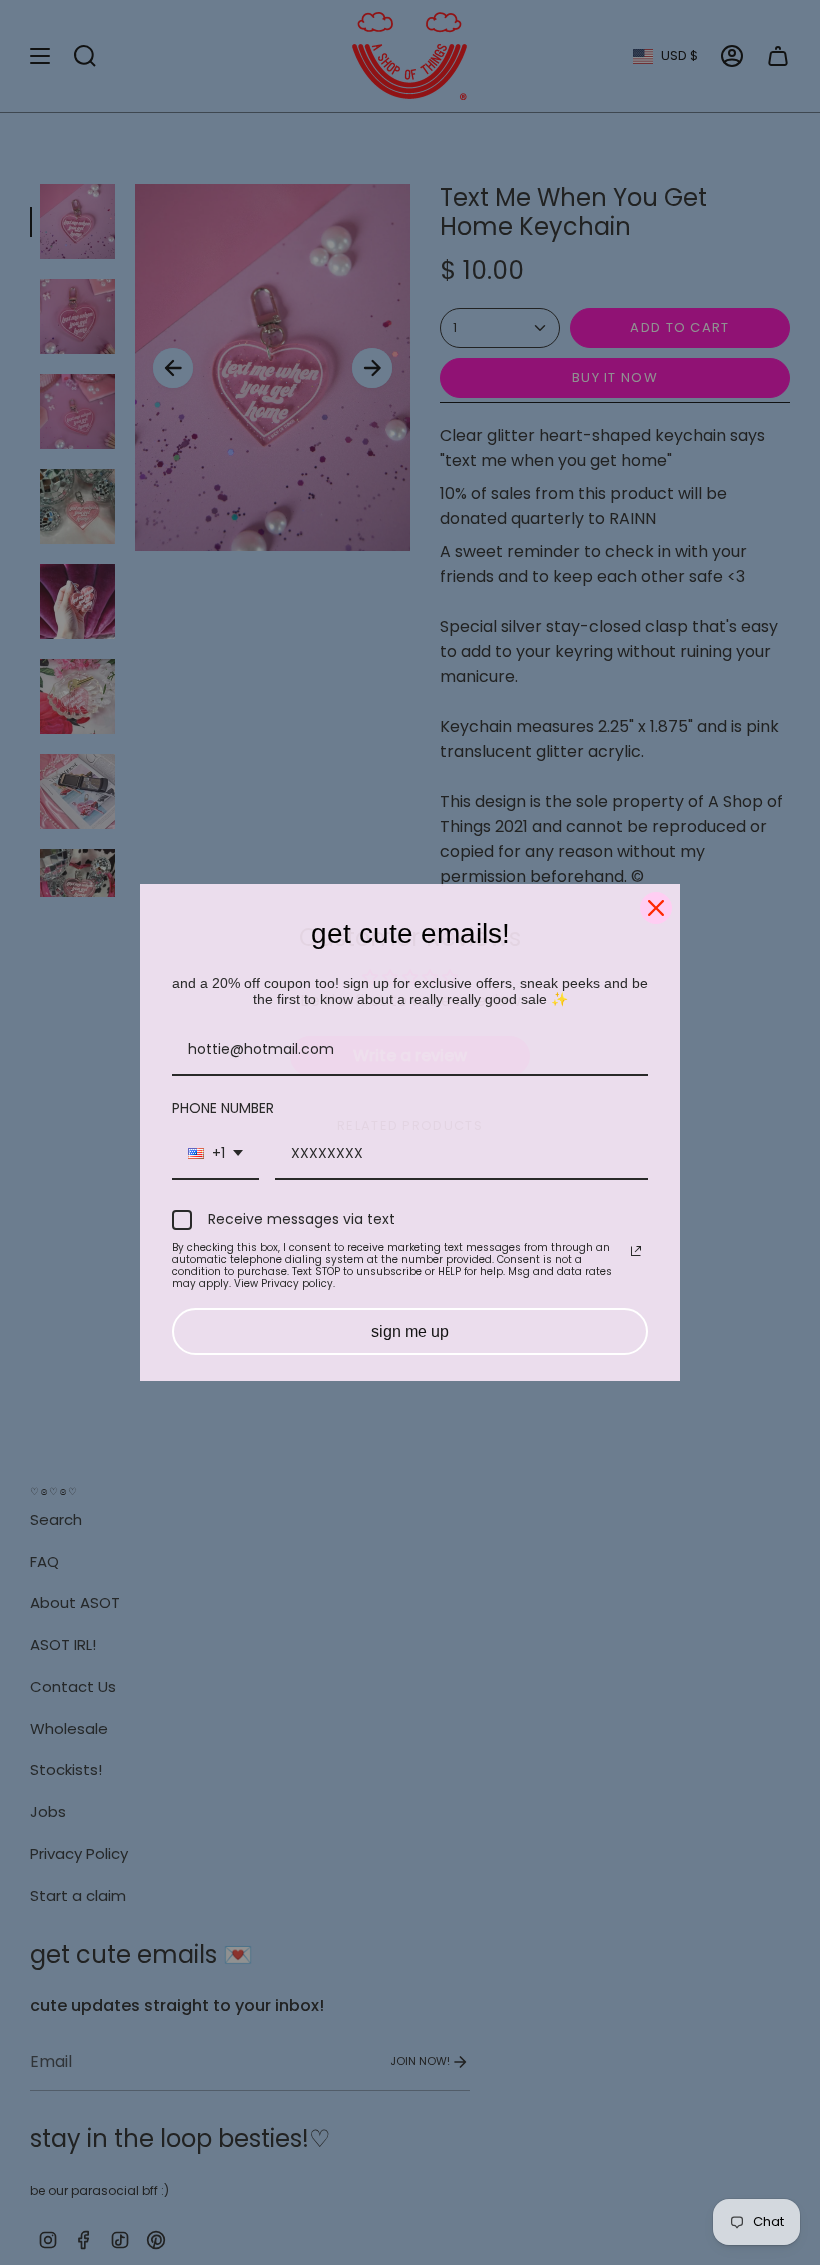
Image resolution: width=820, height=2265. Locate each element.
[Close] (656, 908)
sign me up (410, 1331)
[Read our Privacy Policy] (636, 1251)
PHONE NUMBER (223, 1108)
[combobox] (215, 1154)
